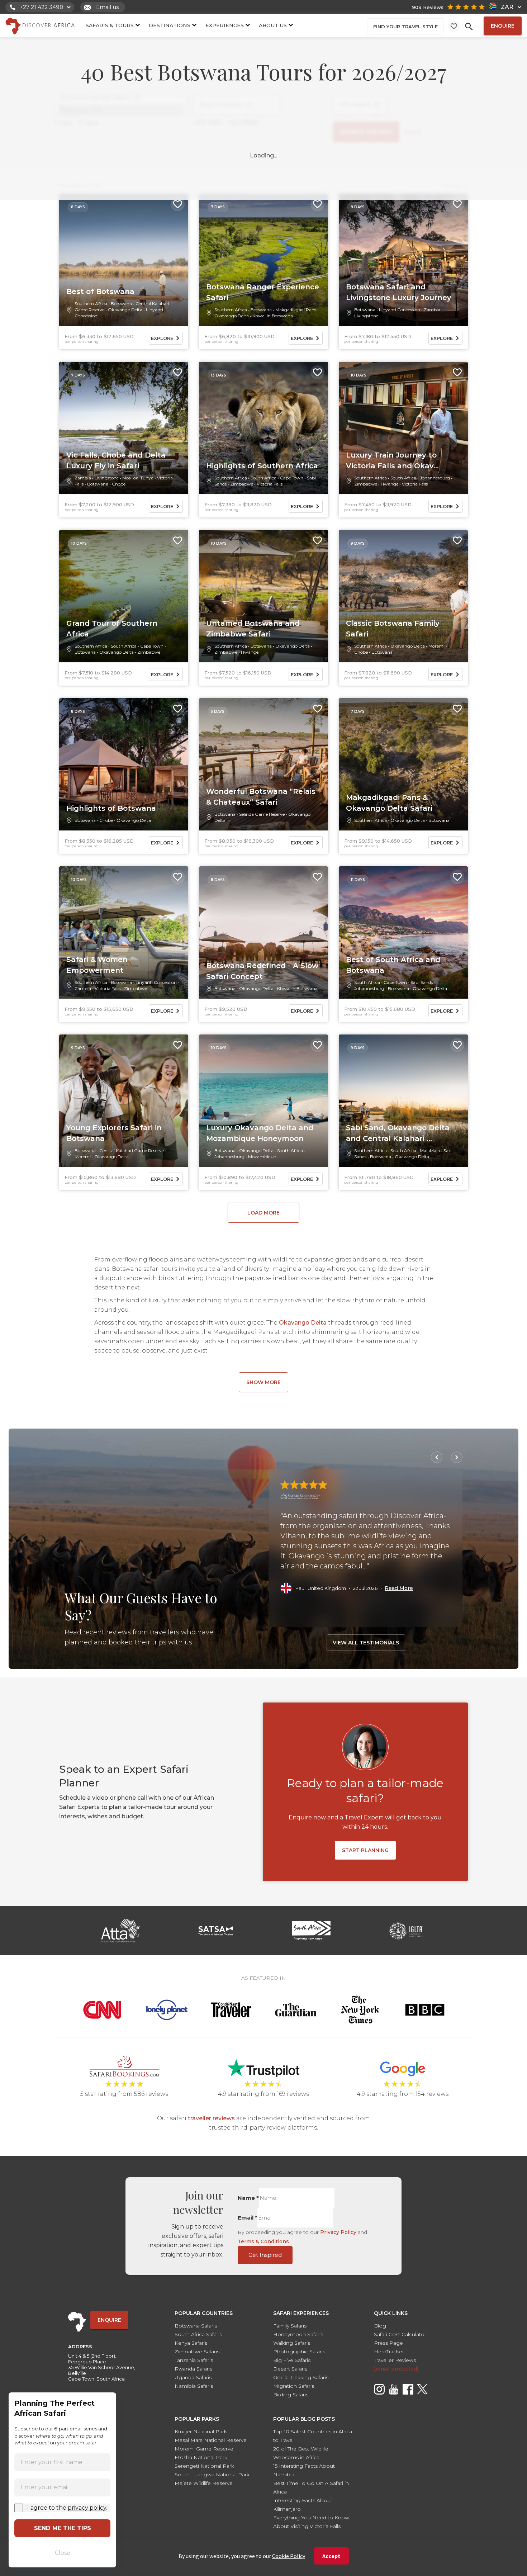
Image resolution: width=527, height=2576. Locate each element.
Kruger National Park (201, 2431)
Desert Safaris (290, 2369)
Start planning (365, 1850)
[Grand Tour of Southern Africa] (124, 596)
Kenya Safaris (191, 2343)
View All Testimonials (366, 1643)
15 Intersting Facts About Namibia (304, 2470)
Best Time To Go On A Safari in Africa (311, 2487)
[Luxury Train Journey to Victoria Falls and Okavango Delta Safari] (403, 428)
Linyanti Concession (400, 310)
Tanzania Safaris (194, 2360)
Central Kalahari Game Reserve (132, 1150)
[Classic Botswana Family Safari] (403, 596)
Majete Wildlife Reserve (204, 2483)
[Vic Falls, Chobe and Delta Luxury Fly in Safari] (124, 428)
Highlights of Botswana (111, 808)
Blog (380, 2326)
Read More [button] (399, 1588)
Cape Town (292, 478)
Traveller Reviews (395, 2360)
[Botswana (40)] (121, 110)
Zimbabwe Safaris (197, 2352)
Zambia (432, 310)
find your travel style (405, 27)
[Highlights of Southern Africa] (263, 428)
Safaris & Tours (110, 25)
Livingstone (366, 316)
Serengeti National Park (204, 2466)
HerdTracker (389, 2352)
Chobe (119, 484)
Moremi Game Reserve (204, 2449)
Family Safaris (290, 2326)
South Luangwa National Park (212, 2475)
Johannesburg (435, 478)
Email (248, 2218)
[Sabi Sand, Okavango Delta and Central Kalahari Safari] (403, 1101)
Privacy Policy (338, 2232)
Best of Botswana (100, 292)
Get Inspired (265, 2255)
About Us (273, 25)
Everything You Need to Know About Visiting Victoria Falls (311, 2522)
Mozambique (262, 1157)
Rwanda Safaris (193, 2369)
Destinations (170, 25)
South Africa (263, 478)
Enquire (503, 26)
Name (248, 2198)
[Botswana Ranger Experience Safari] (263, 260)
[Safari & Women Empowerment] (124, 933)
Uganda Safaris (193, 2377)
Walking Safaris (292, 2343)
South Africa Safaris (198, 2334)
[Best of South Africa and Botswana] (403, 933)
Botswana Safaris (196, 2326)
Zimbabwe (242, 484)
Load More (263, 1213)
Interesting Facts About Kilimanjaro (303, 2505)
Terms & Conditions (263, 2241)
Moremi (436, 646)
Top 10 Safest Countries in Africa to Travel (313, 2436)
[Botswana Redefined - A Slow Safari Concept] (263, 933)
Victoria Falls (270, 484)
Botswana (121, 304)
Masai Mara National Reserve (211, 2440)
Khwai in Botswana (273, 316)
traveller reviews (211, 2118)
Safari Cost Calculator (400, 2334)
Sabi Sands (422, 982)
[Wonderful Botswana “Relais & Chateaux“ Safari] (263, 764)
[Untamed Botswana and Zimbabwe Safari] (263, 596)
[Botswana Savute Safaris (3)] (121, 98)
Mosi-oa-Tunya (138, 478)
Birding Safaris (291, 2395)
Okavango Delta (125, 310)
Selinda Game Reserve (262, 814)
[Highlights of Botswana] (124, 764)
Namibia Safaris (194, 2386)
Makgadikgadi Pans (296, 310)
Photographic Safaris (299, 2352)
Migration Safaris (294, 2386)
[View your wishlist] (454, 26)
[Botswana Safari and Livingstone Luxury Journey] (403, 260)
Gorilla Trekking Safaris (301, 2377)
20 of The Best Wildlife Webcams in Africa (301, 2453)
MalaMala (430, 1150)
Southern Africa (91, 304)
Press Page (388, 2343)
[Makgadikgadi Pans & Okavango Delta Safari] (403, 764)
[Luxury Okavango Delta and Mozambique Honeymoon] (263, 1101)
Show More (263, 1382)
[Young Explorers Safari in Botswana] (124, 1101)
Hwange (390, 484)
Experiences (225, 25)
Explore (162, 338)
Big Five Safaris (292, 2360)
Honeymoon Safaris (298, 2334)
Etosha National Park (201, 2457)
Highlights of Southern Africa (262, 466)
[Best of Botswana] (124, 260)
